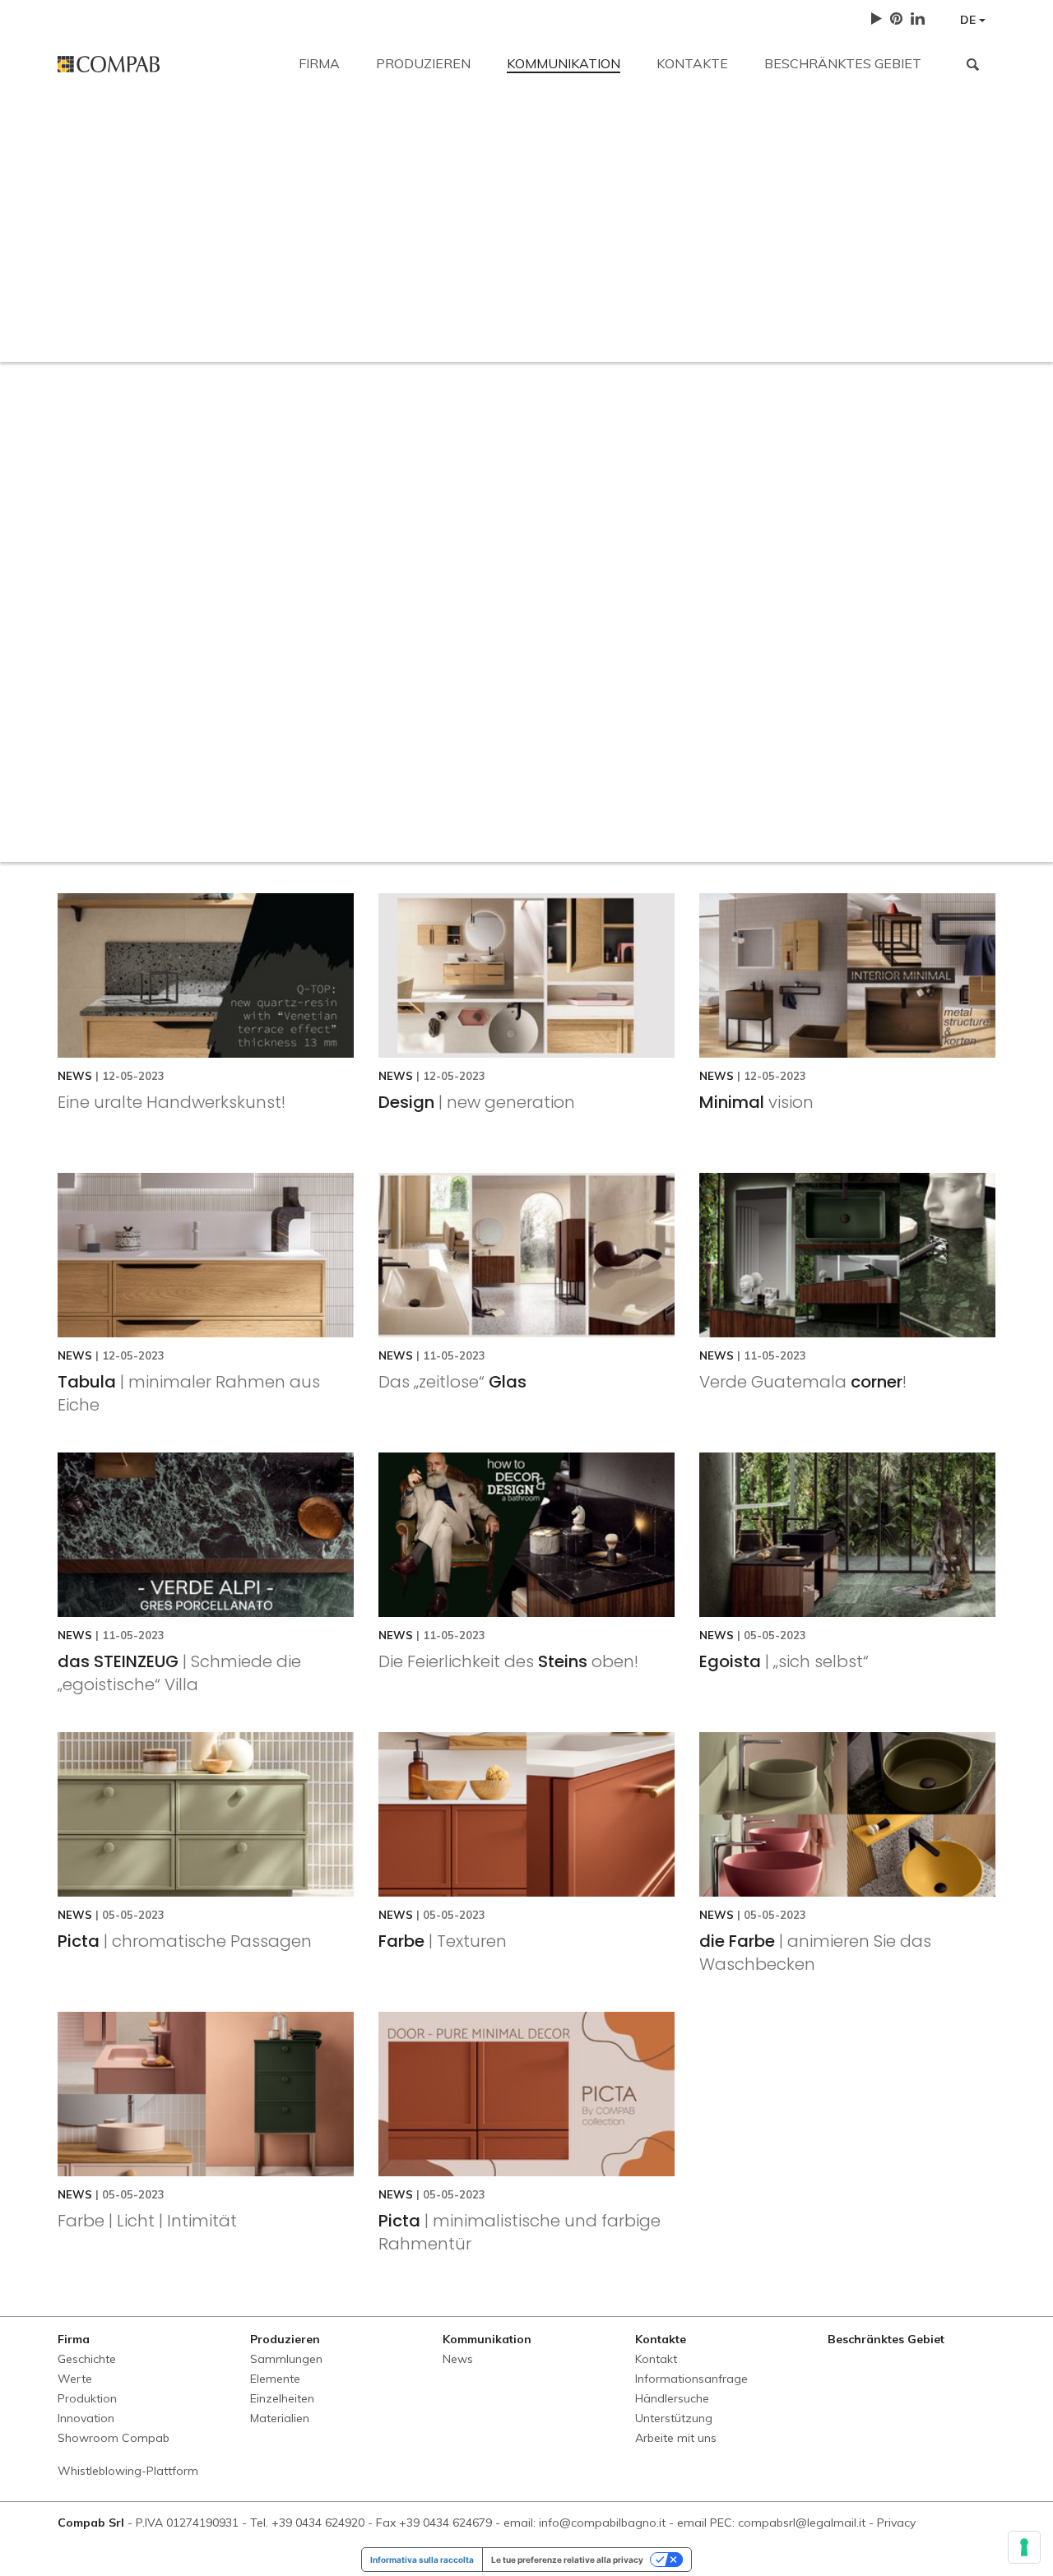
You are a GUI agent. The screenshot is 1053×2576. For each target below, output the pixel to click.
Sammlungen (286, 2359)
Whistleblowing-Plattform (128, 2471)
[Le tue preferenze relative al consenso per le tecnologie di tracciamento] (1024, 2547)
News (458, 2359)
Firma (319, 63)
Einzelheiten (282, 2398)
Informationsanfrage (403, 248)
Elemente (275, 2379)
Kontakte (692, 63)
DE (970, 20)
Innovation (86, 2418)
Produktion (87, 2398)
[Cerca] (973, 64)
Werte (75, 2379)
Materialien (280, 2418)
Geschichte (87, 2359)
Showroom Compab (114, 2438)
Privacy (896, 2523)
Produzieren (423, 63)
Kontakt (81, 133)
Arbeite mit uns (792, 248)
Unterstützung (666, 248)
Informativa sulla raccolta (422, 2560)
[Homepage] (166, 64)
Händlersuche (543, 248)
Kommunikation (564, 63)
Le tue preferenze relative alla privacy (567, 2560)
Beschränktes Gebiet (843, 63)
